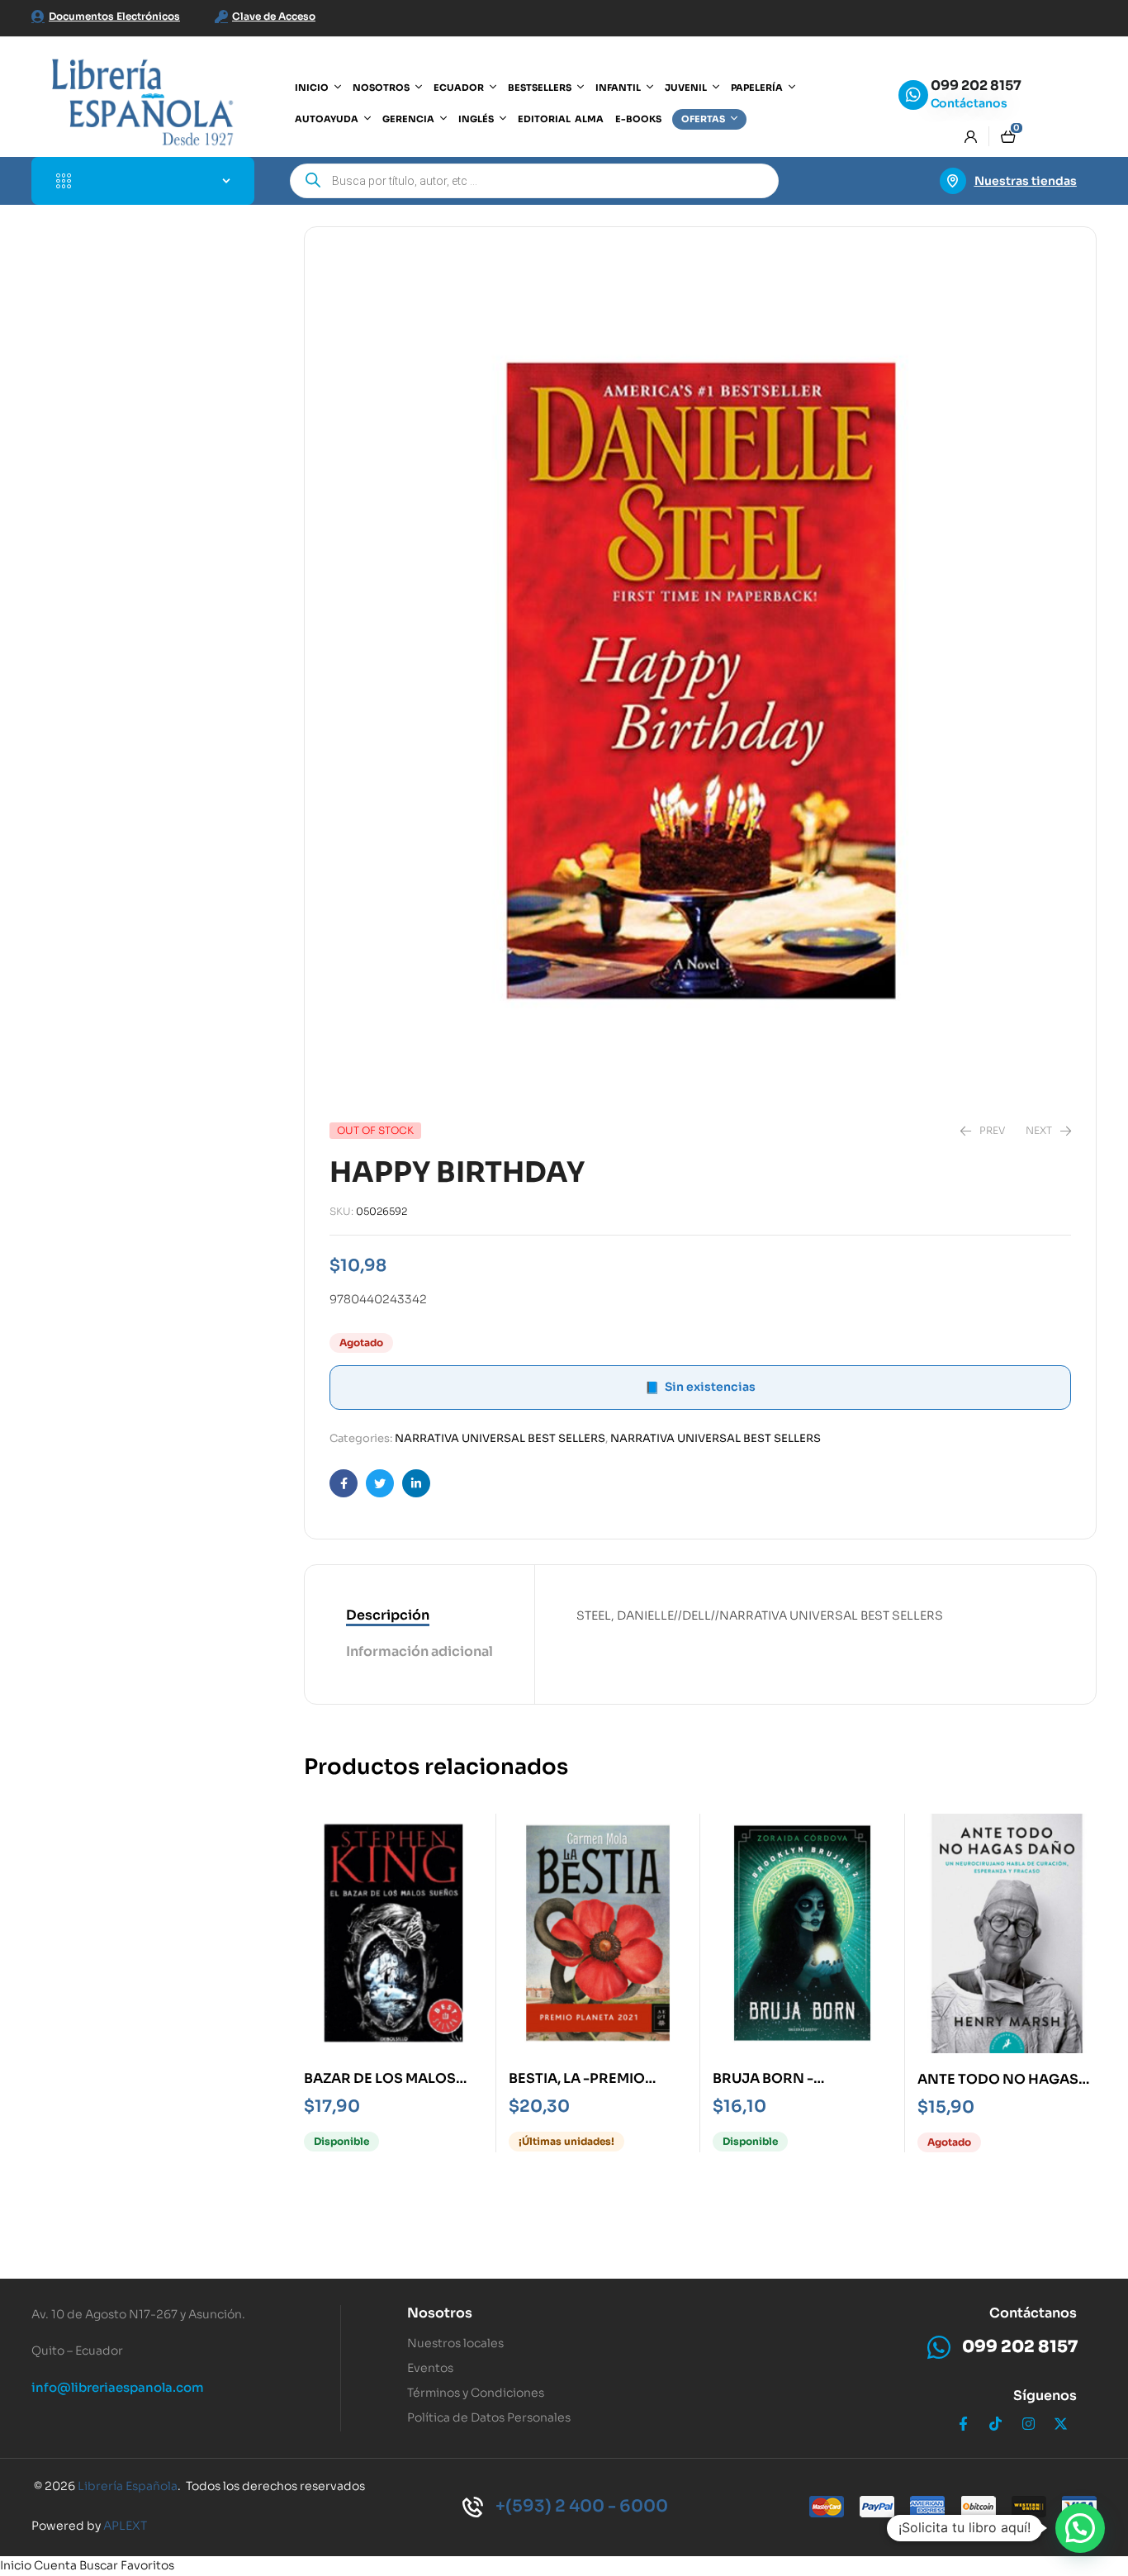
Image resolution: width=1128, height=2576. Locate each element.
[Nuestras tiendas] (953, 181)
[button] (1080, 2528)
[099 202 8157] (913, 95)
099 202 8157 (976, 85)
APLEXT (125, 2526)
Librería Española (128, 2486)
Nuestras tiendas (1026, 181)
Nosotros (440, 2313)
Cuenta (55, 2565)
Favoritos (147, 2565)
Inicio (16, 2565)
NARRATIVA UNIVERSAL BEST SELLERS (500, 1438)
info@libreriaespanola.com (118, 2387)
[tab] (419, 1616)
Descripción (388, 1615)
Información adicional (419, 1651)
